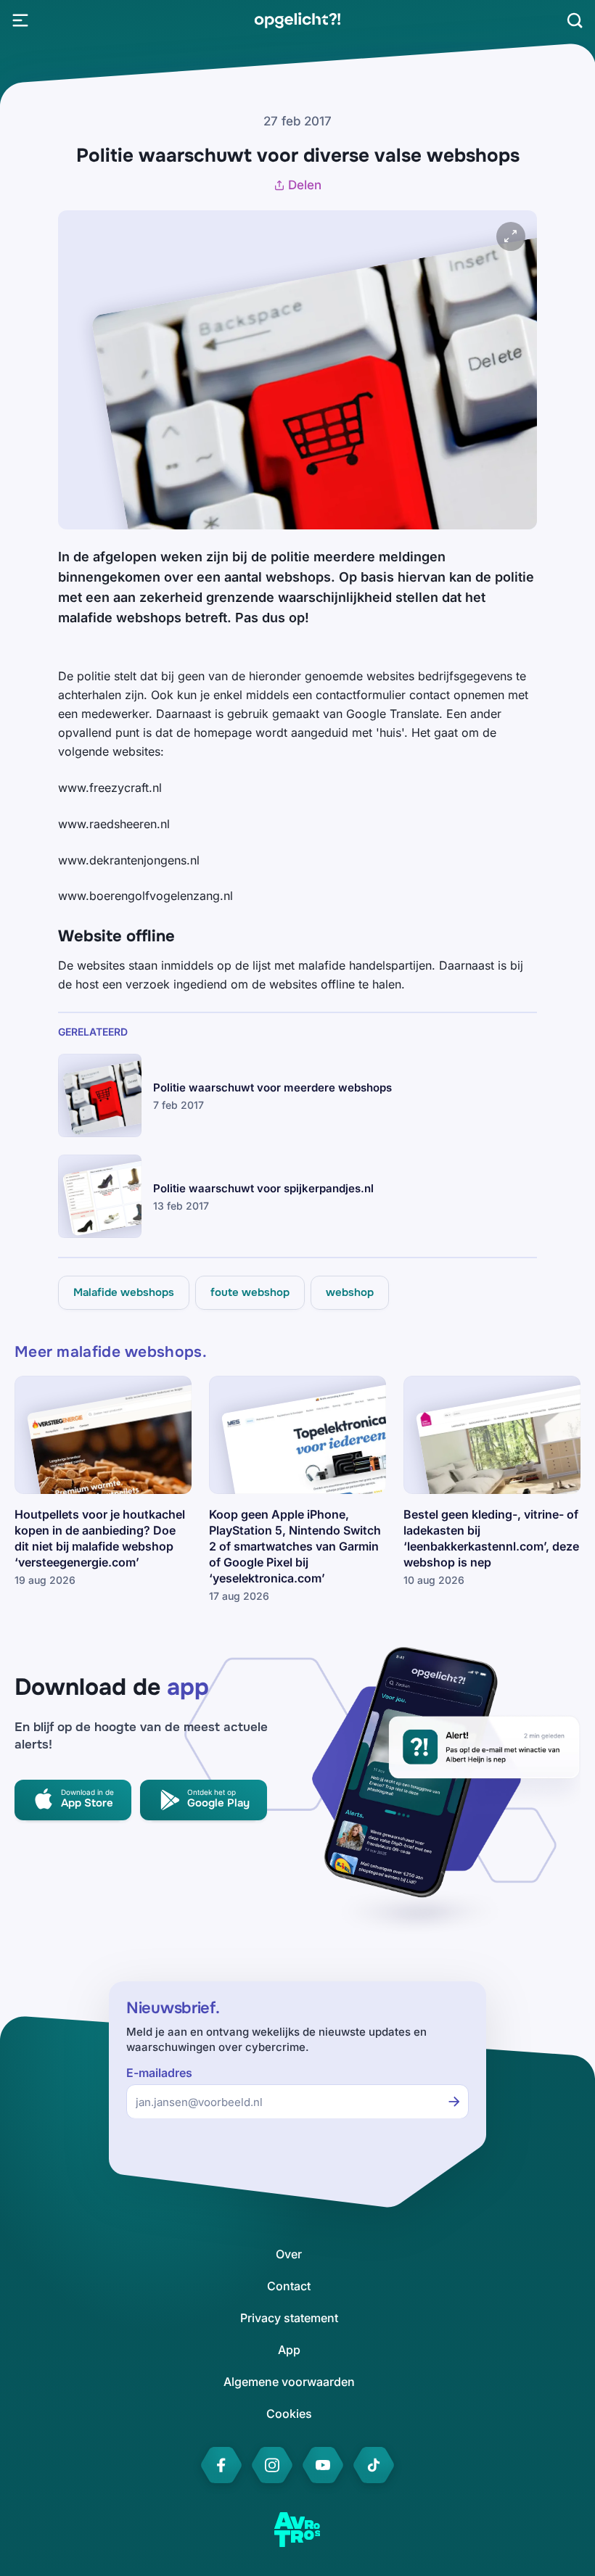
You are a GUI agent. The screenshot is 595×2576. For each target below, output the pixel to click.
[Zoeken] (575, 20)
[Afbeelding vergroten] (511, 236)
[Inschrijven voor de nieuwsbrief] (454, 2102)
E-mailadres (159, 2073)
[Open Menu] (20, 20)
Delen (305, 185)
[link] (297, 20)
